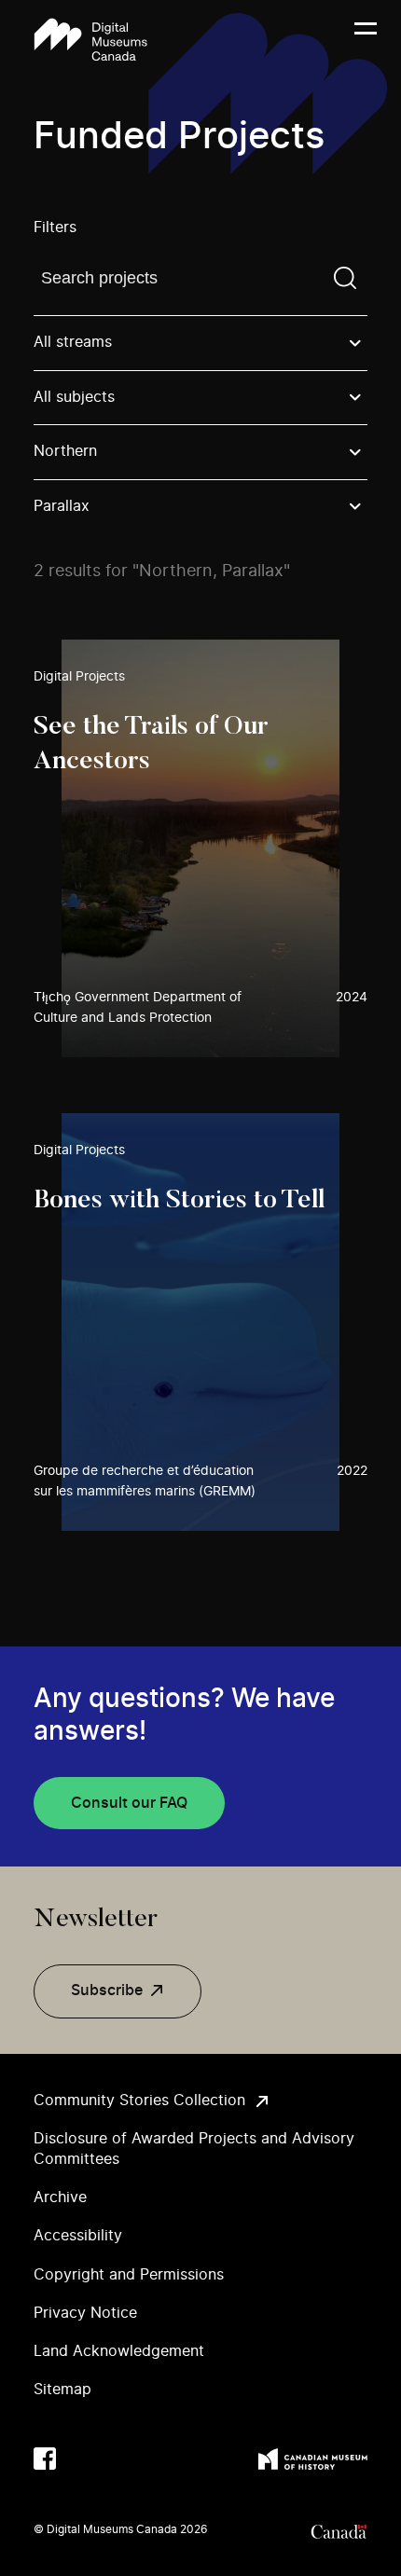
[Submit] (345, 278)
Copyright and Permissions (129, 2275)
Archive (60, 2197)
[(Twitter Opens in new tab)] (82, 2459)
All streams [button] (73, 342)
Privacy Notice (85, 2313)
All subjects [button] (74, 397)
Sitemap (62, 2390)
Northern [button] (65, 451)
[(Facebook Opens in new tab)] (45, 2459)
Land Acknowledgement (119, 2351)
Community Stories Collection (139, 2101)
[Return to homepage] (90, 40)
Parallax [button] (62, 506)
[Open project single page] (200, 848)
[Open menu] (366, 40)
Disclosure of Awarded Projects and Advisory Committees (194, 2149)
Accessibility (78, 2236)
